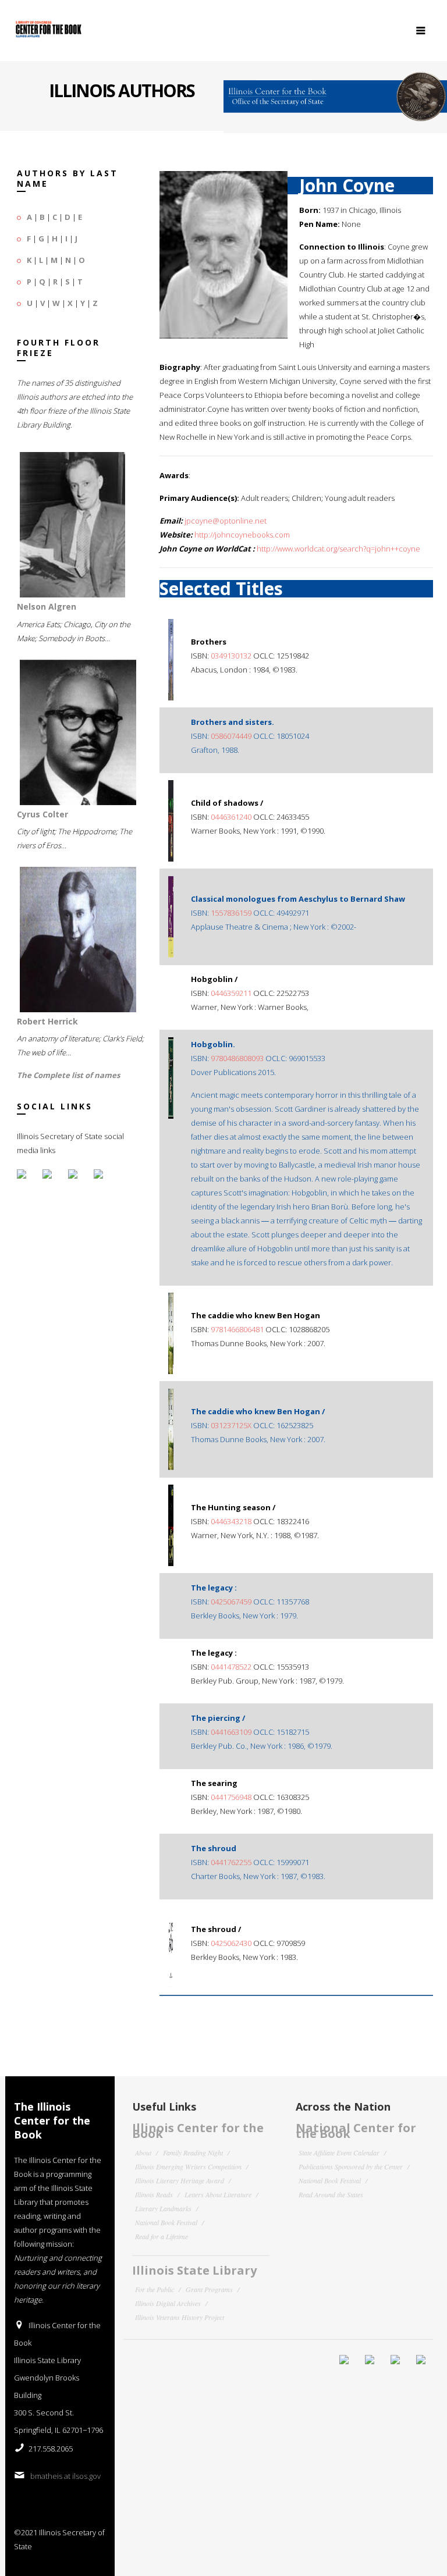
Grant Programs (209, 2289)
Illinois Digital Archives (168, 2303)
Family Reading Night (193, 2152)
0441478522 (231, 1667)
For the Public (155, 2289)
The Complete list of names (68, 1075)
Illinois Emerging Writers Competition (188, 2166)
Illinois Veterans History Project (180, 2317)
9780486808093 (237, 1058)
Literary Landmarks (163, 2208)
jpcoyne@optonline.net (226, 521)
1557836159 (231, 913)
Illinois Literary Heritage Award (180, 2180)
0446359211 (231, 993)
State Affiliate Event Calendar (339, 2152)
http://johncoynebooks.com (242, 535)
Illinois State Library (194, 2270)
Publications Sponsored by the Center (351, 2166)
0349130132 (231, 656)
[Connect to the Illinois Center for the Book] (335, 92)
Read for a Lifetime (162, 2236)
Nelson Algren (47, 606)
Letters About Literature (218, 2194)
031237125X (231, 1425)
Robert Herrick (47, 1021)
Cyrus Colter (42, 814)
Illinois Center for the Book (198, 2131)
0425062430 (231, 1943)
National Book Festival (166, 2222)
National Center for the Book (356, 2131)
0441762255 (231, 1862)
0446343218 (231, 1521)
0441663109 (231, 1732)
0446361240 (231, 817)
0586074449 (231, 736)
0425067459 (231, 1602)
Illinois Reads (154, 2194)
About (143, 2152)
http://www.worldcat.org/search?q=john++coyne (338, 549)
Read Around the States (331, 2194)
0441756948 (231, 1797)
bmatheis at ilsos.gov (65, 2476)
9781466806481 (237, 1329)
